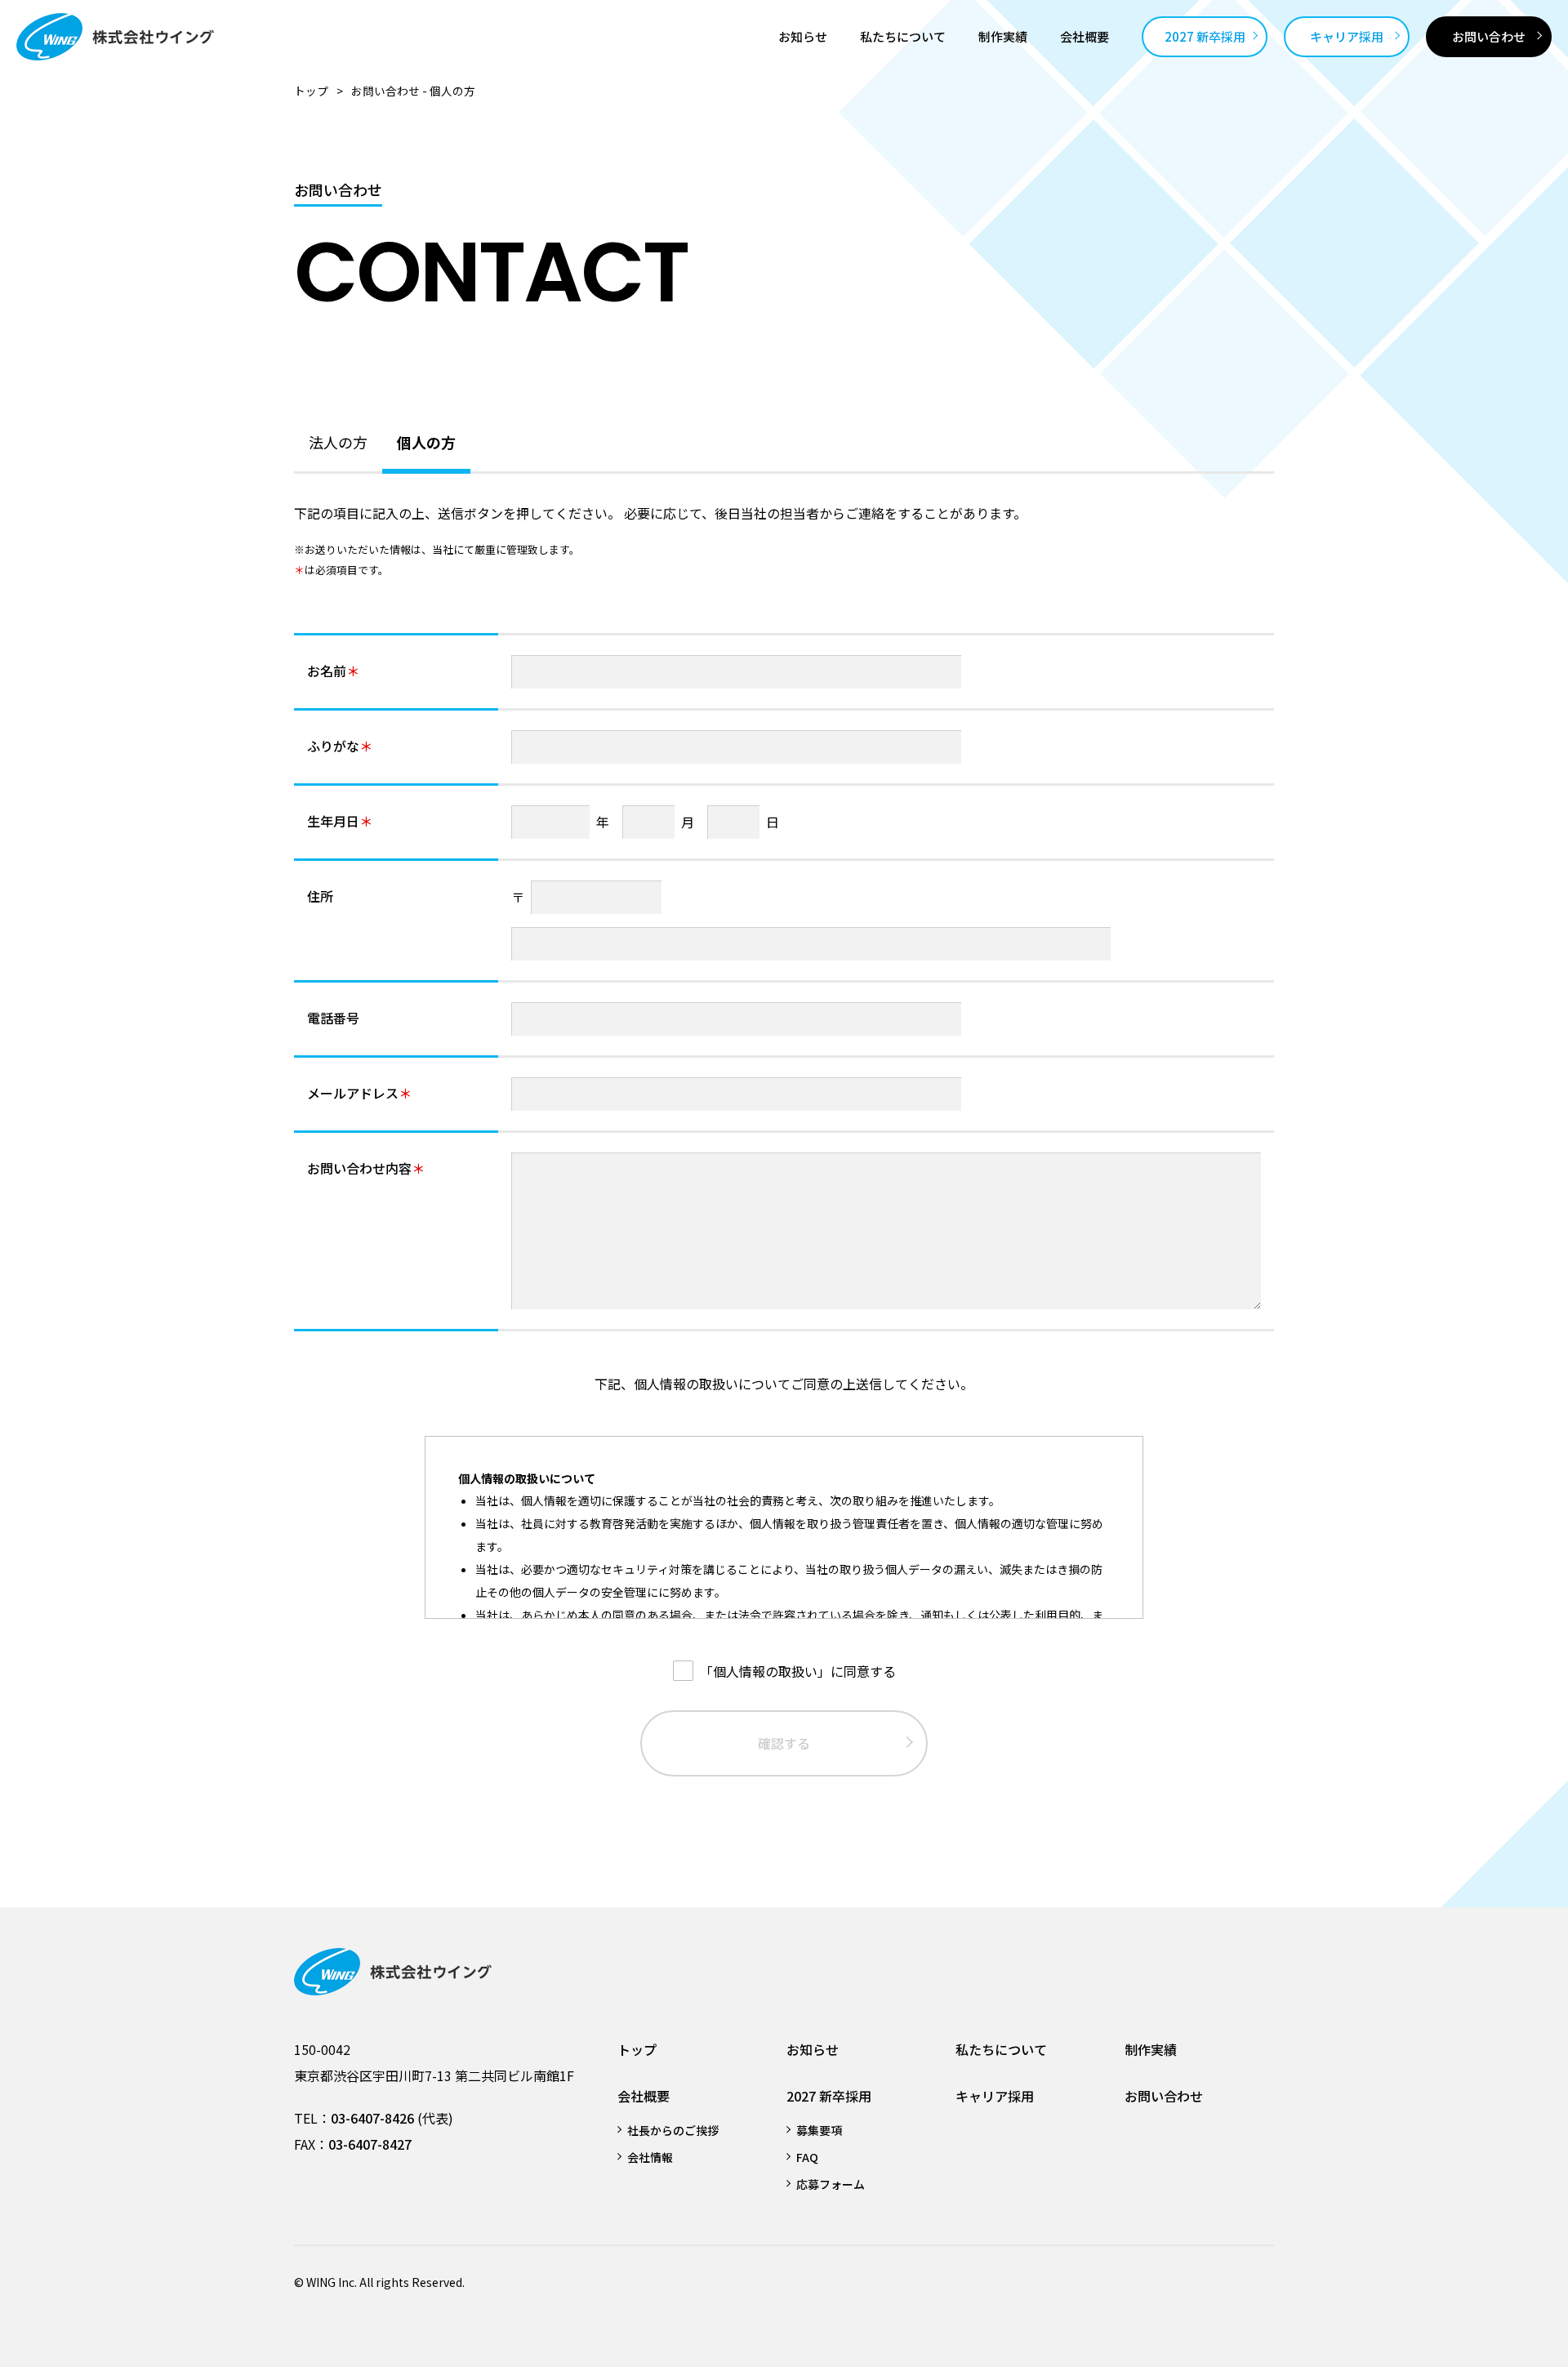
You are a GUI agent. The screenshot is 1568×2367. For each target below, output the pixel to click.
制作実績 (1151, 2049)
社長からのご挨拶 (673, 2130)
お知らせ (813, 2049)
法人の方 (338, 442)
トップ (311, 91)
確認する (784, 1743)
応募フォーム (831, 2184)
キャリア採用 (995, 2096)
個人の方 (426, 442)
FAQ (807, 2157)
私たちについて (1001, 2049)
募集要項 (819, 2130)
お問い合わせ (1164, 2096)
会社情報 (650, 2157)
